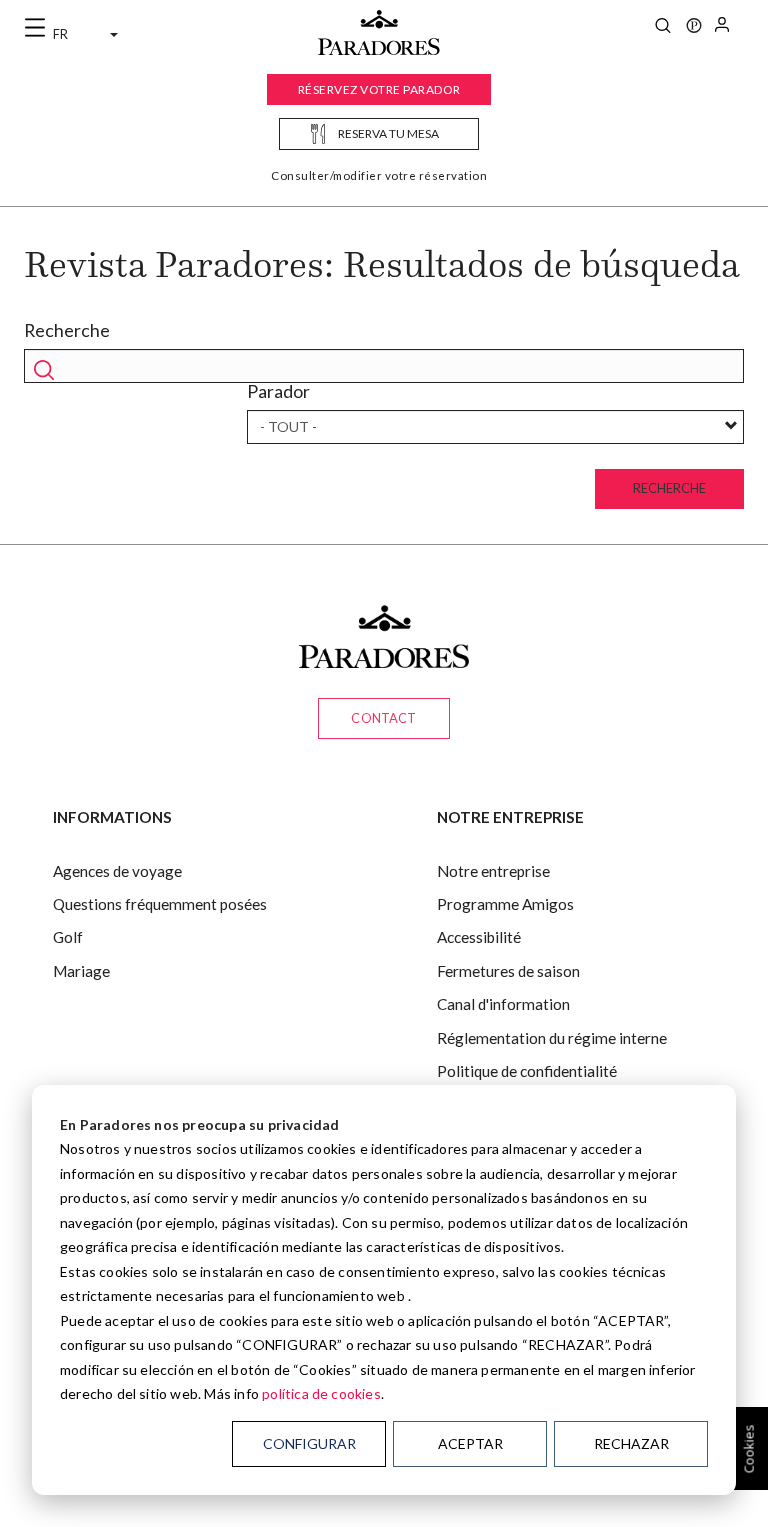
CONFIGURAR (309, 1443)
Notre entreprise (493, 871)
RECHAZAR (631, 1443)
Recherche (67, 330)
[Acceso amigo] (722, 28)
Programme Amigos (505, 904)
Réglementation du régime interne (552, 1038)
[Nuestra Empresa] (694, 28)
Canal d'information (503, 1004)
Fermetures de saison (508, 971)
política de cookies (321, 1393)
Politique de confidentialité (527, 1071)
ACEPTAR (470, 1443)
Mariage (81, 971)
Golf (68, 937)
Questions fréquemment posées (160, 904)
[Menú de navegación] (35, 28)
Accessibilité (479, 937)
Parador (278, 391)
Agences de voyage (117, 871)
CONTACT (383, 718)
